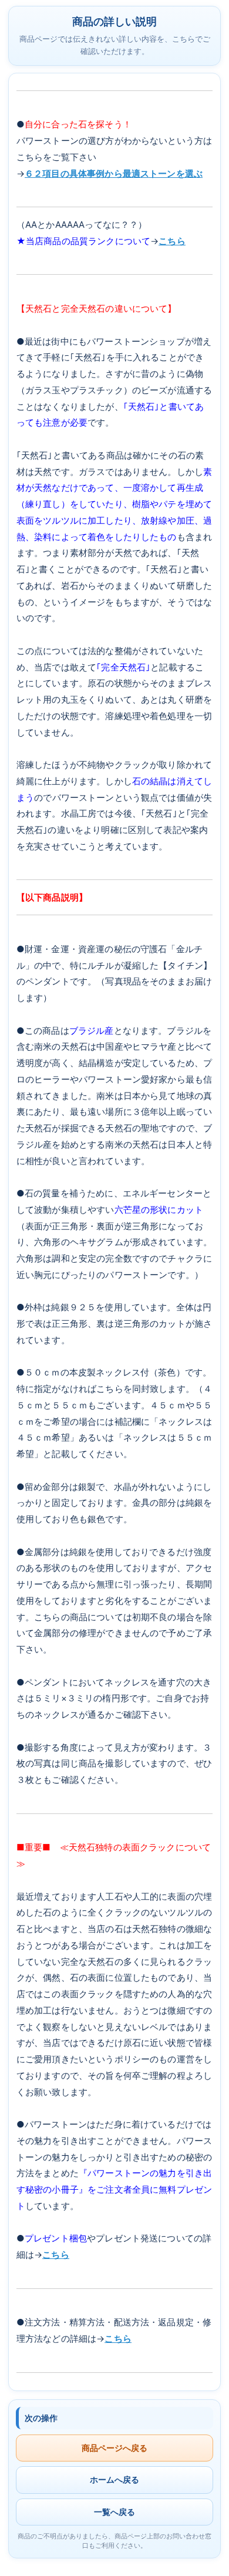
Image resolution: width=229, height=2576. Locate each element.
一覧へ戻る (114, 2512)
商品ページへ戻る (114, 2448)
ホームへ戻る (114, 2479)
